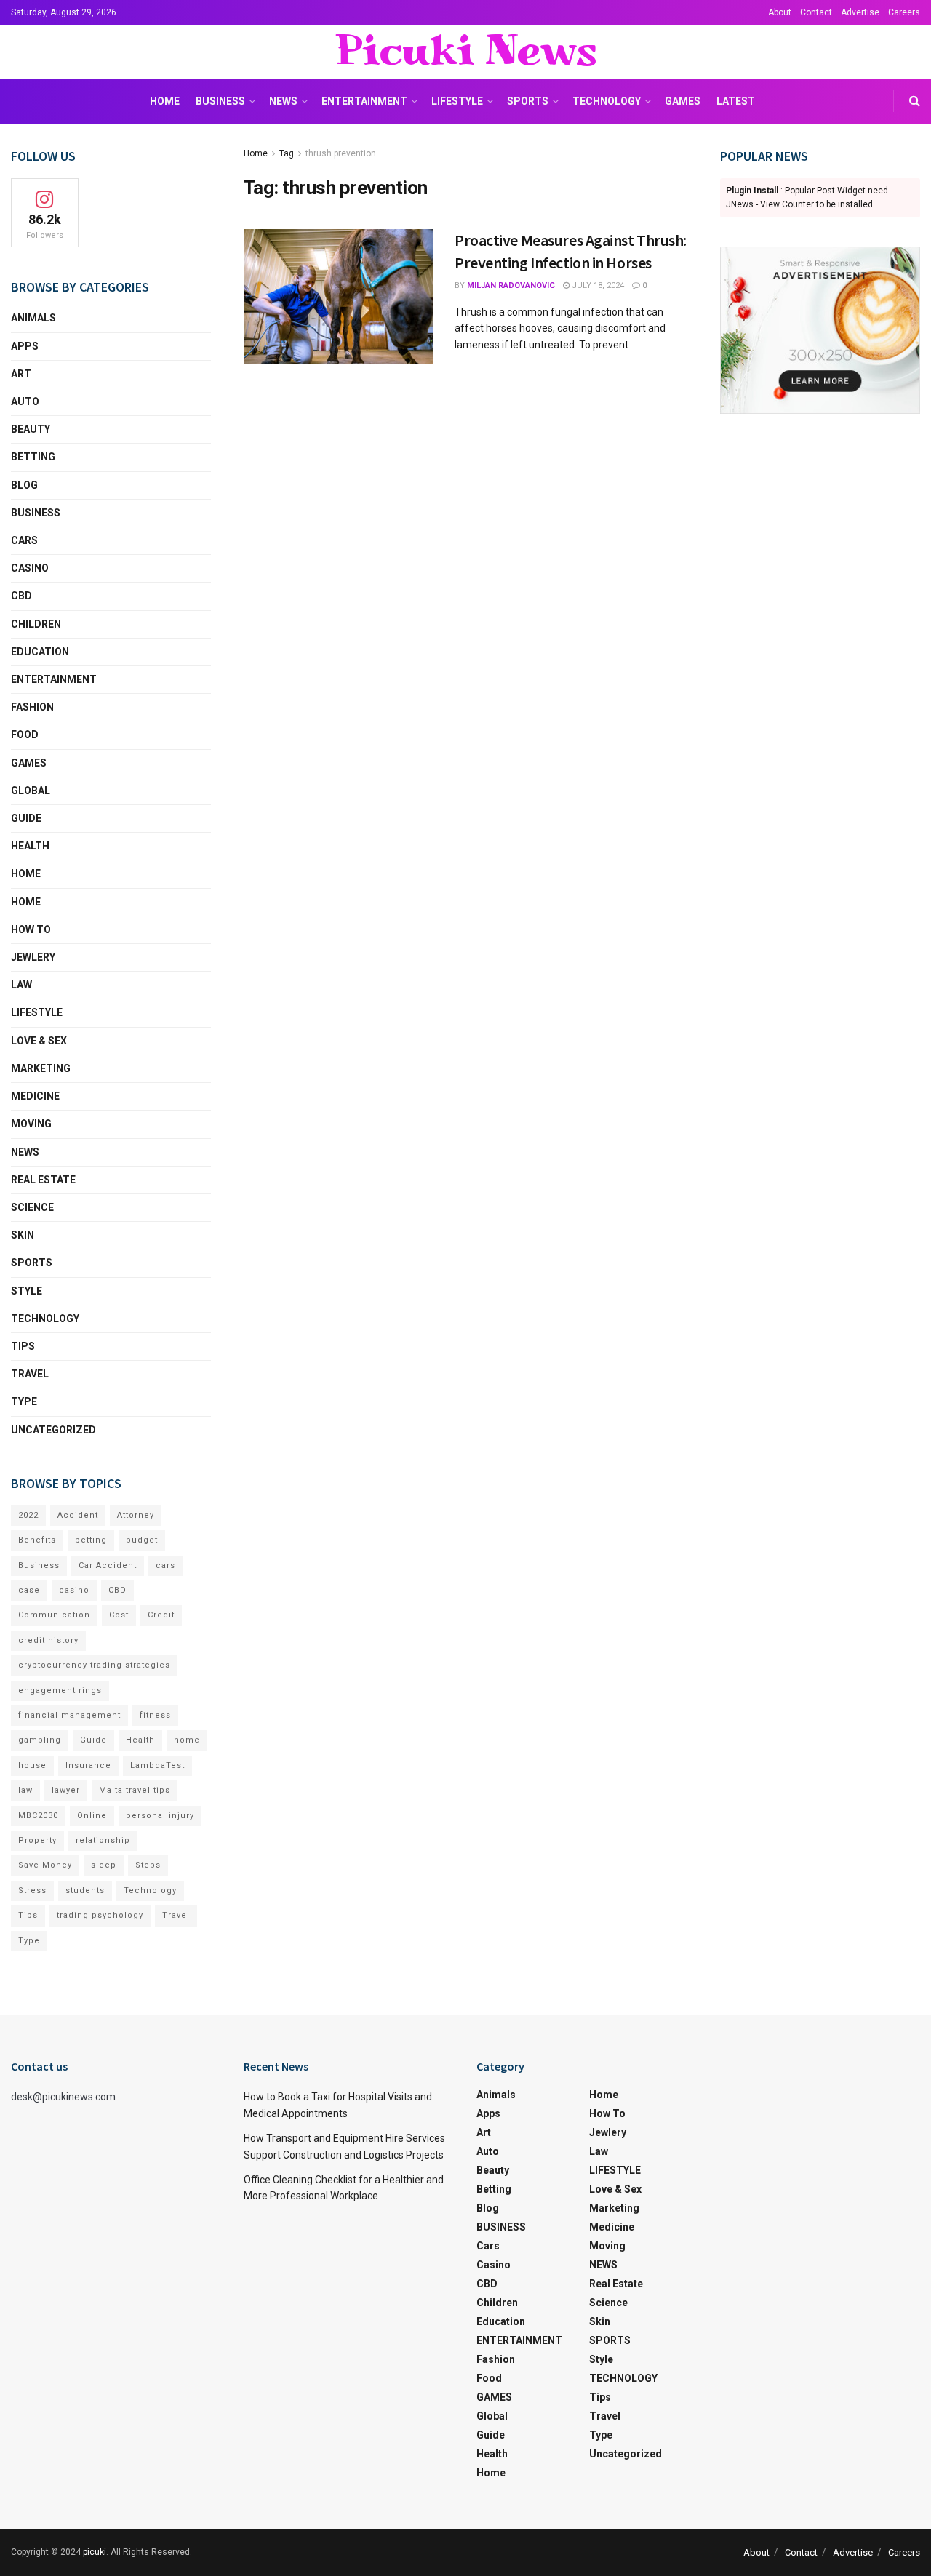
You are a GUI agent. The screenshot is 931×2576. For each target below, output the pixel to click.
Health (30, 846)
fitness (155, 1715)
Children (36, 624)
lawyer (66, 1790)
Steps (148, 1865)
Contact (816, 12)
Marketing (41, 1068)
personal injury (160, 1816)
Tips (23, 1346)
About (780, 12)
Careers (904, 12)
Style (27, 1291)
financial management (69, 1715)
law (25, 1790)
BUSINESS (220, 101)
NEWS (283, 101)
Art (21, 374)
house (32, 1765)
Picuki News (465, 52)
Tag (287, 153)
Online (92, 1816)
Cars (24, 540)
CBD (21, 596)
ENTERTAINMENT (364, 101)
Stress (32, 1891)
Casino (30, 568)
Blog (24, 485)
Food (25, 735)
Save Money (45, 1865)
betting (91, 1540)
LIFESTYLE (457, 101)
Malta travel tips (135, 1790)
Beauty (31, 429)
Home (165, 101)
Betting (33, 457)
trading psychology (100, 1915)
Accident (78, 1515)
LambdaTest (157, 1765)
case (29, 1590)
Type (24, 1401)
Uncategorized (53, 1430)
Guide (26, 818)
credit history (48, 1640)
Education (40, 652)
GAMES (683, 101)
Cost (119, 1615)
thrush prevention (341, 153)
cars (165, 1565)
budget (142, 1540)
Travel (30, 1374)
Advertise (860, 12)
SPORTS (528, 101)
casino (74, 1590)
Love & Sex (39, 1041)
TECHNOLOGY (607, 101)
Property (37, 1840)
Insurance (88, 1765)
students (85, 1891)
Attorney (136, 1515)
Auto (25, 401)
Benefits (37, 1540)
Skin (23, 1235)
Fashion (32, 707)
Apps (25, 346)
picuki (95, 2552)
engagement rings (60, 1691)
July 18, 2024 (597, 285)
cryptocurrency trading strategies (94, 1665)
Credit (161, 1615)
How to (31, 929)
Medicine (35, 1096)
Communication (54, 1615)
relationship (103, 1840)
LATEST (736, 101)
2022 (28, 1515)
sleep (104, 1865)
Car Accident (108, 1565)
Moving (31, 1124)
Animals (33, 318)
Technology (150, 1891)
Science (32, 1207)
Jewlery (33, 957)
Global (31, 791)
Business (39, 1565)
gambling (40, 1740)
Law (21, 985)
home (187, 1740)
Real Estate (43, 1180)
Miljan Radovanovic (511, 285)
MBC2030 (38, 1816)
